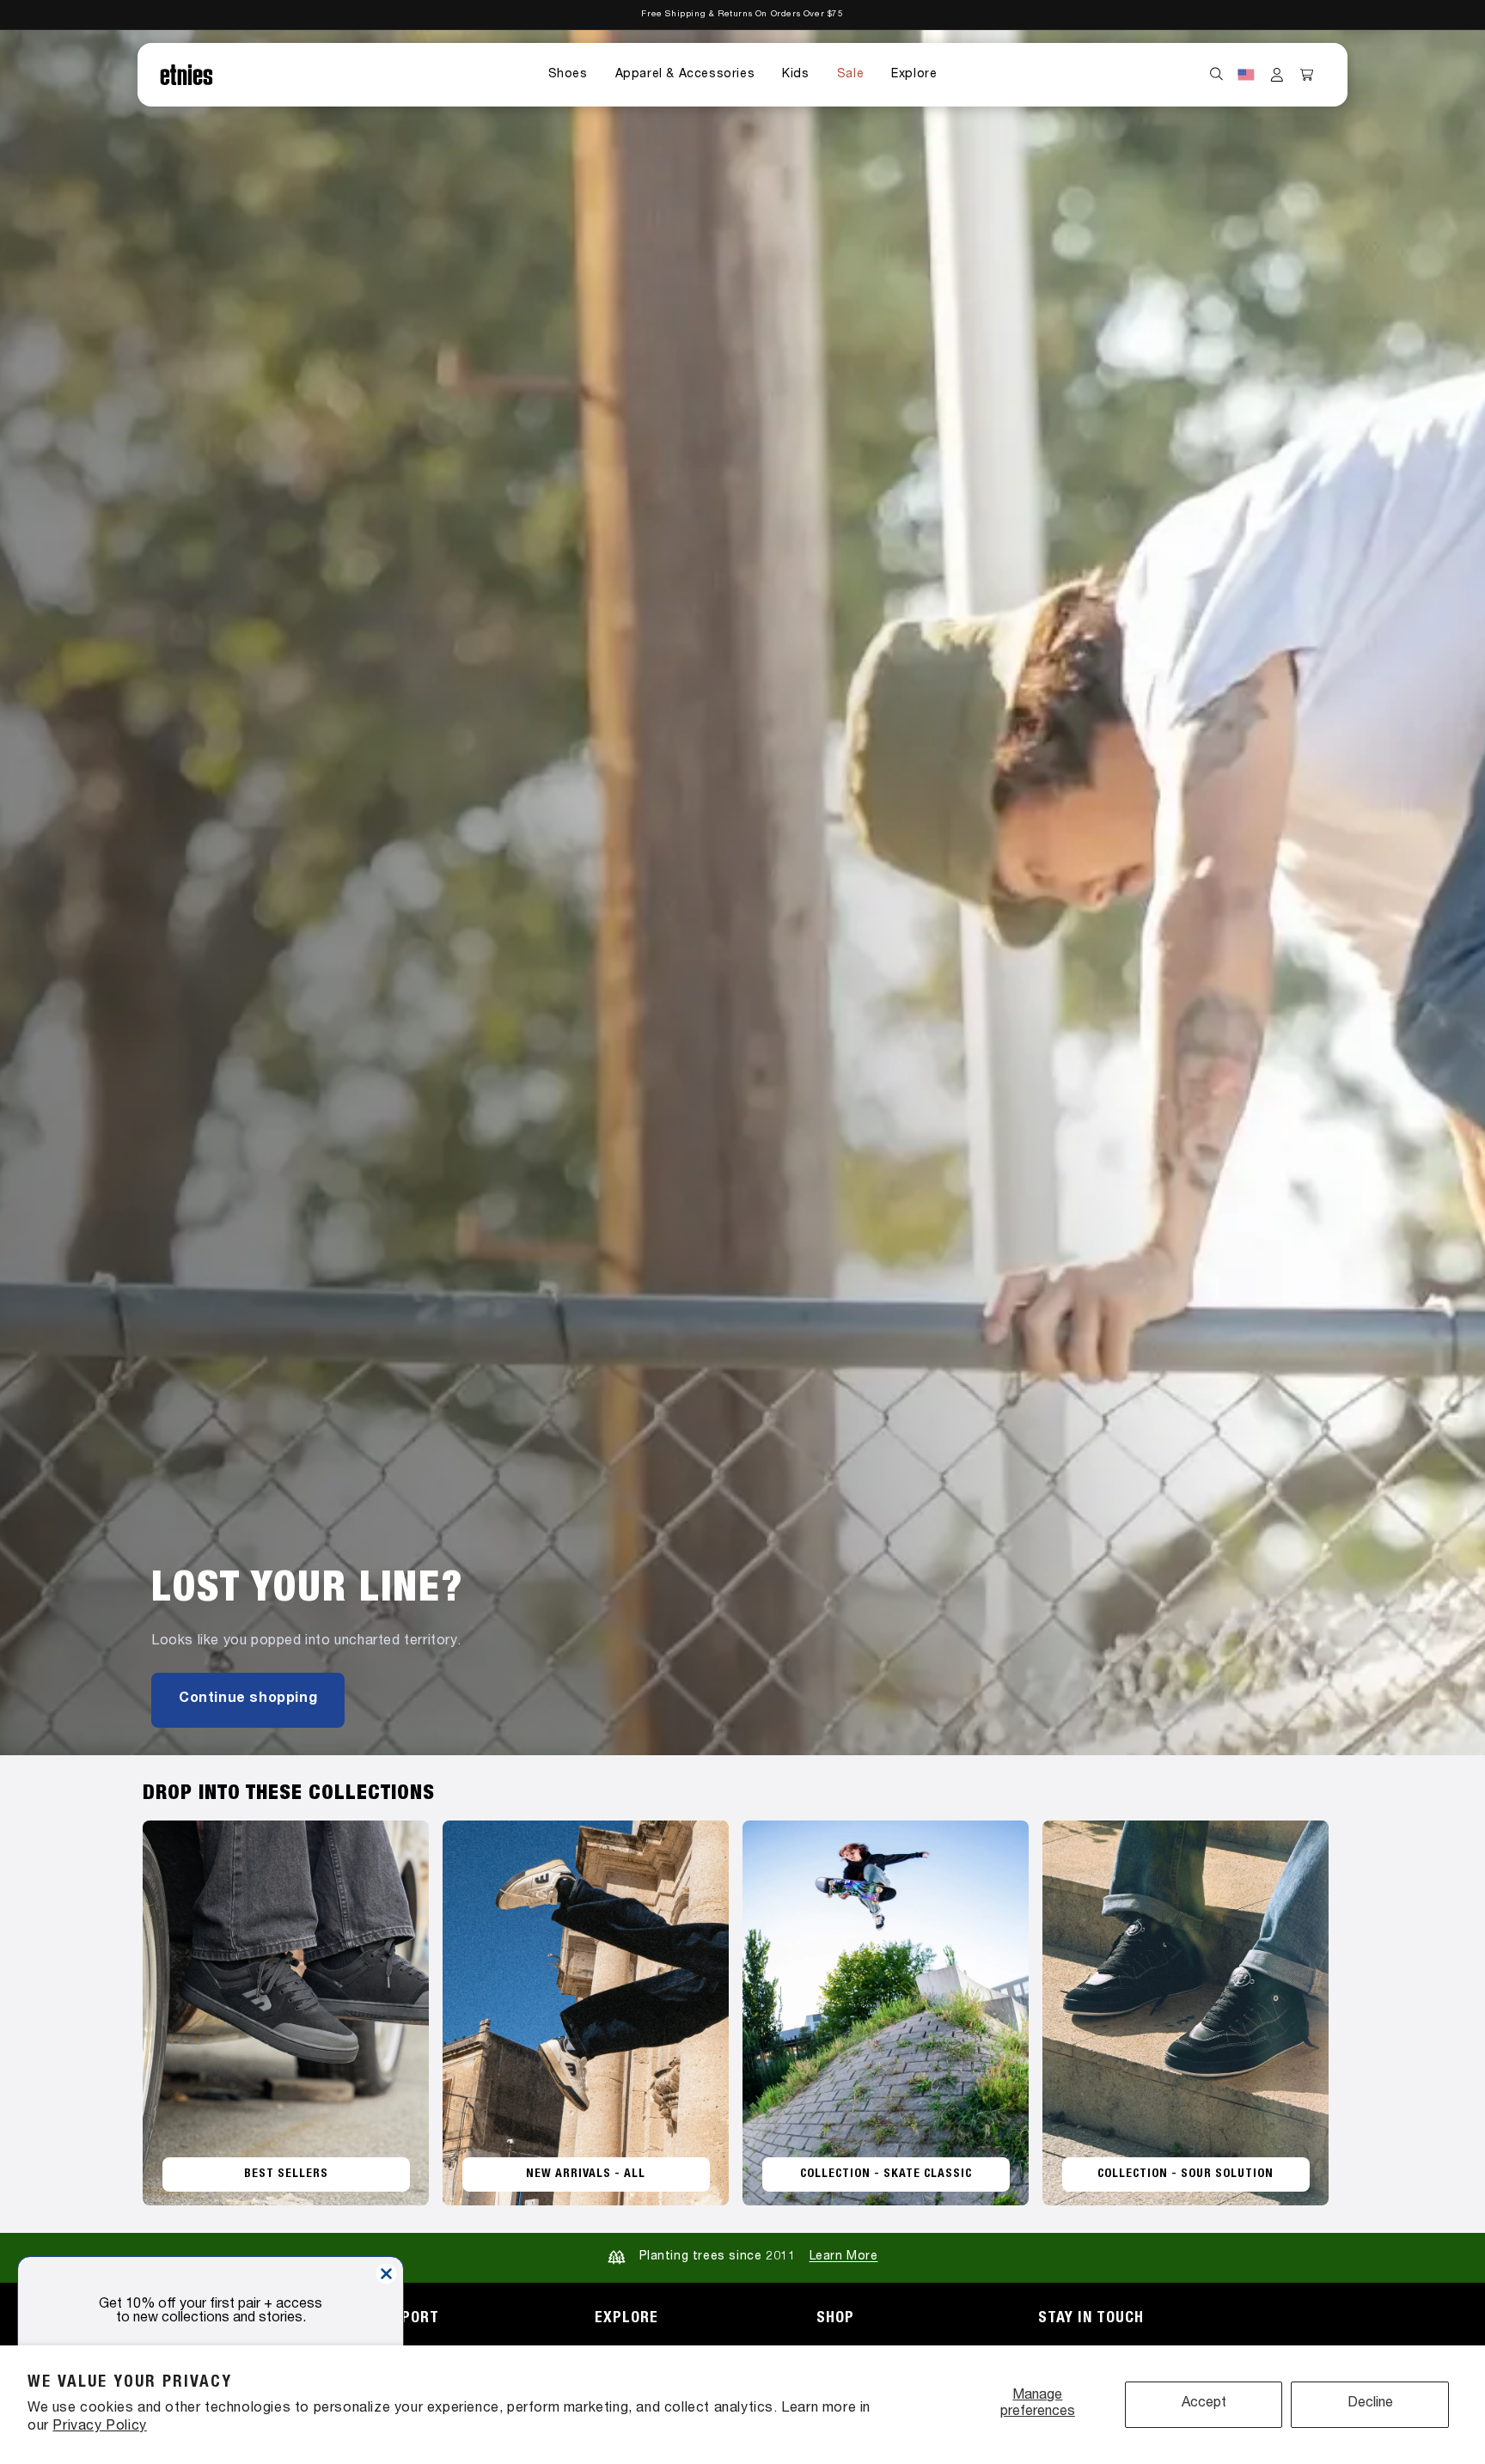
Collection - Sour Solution (1186, 2174)
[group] (742, 893)
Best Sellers (286, 2174)
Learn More (844, 2257)
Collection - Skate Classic (886, 2174)
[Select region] (1246, 75)
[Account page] (1277, 75)
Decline (1370, 2404)
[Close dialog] (386, 2274)
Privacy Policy (99, 2427)
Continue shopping (248, 1699)
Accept (1204, 2404)
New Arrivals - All (586, 2174)
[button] (568, 75)
